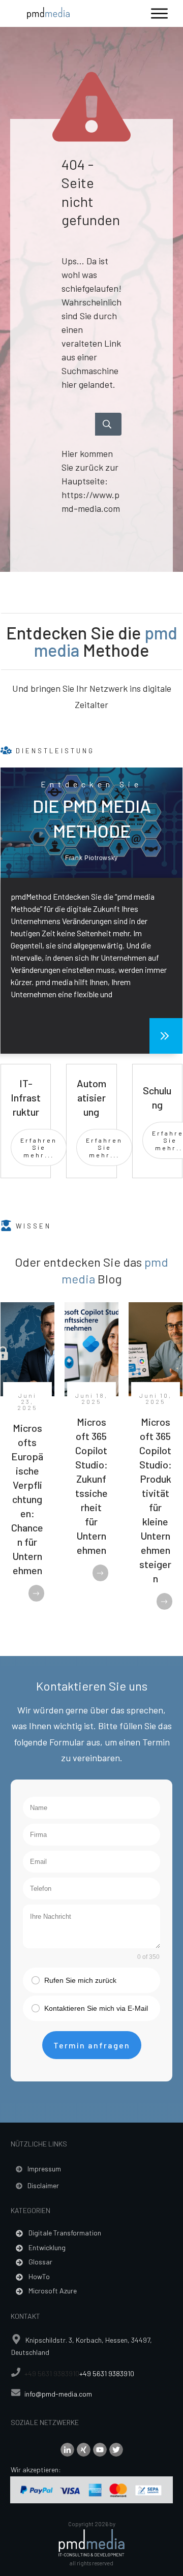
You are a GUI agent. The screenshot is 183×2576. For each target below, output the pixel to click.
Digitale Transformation (65, 2233)
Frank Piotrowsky (91, 858)
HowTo (39, 2276)
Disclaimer (43, 2185)
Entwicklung (47, 2247)
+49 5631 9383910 (52, 2373)
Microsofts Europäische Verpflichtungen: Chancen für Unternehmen (27, 1499)
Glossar (40, 2262)
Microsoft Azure (53, 2291)
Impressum (44, 2169)
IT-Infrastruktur (26, 1097)
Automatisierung (91, 1097)
